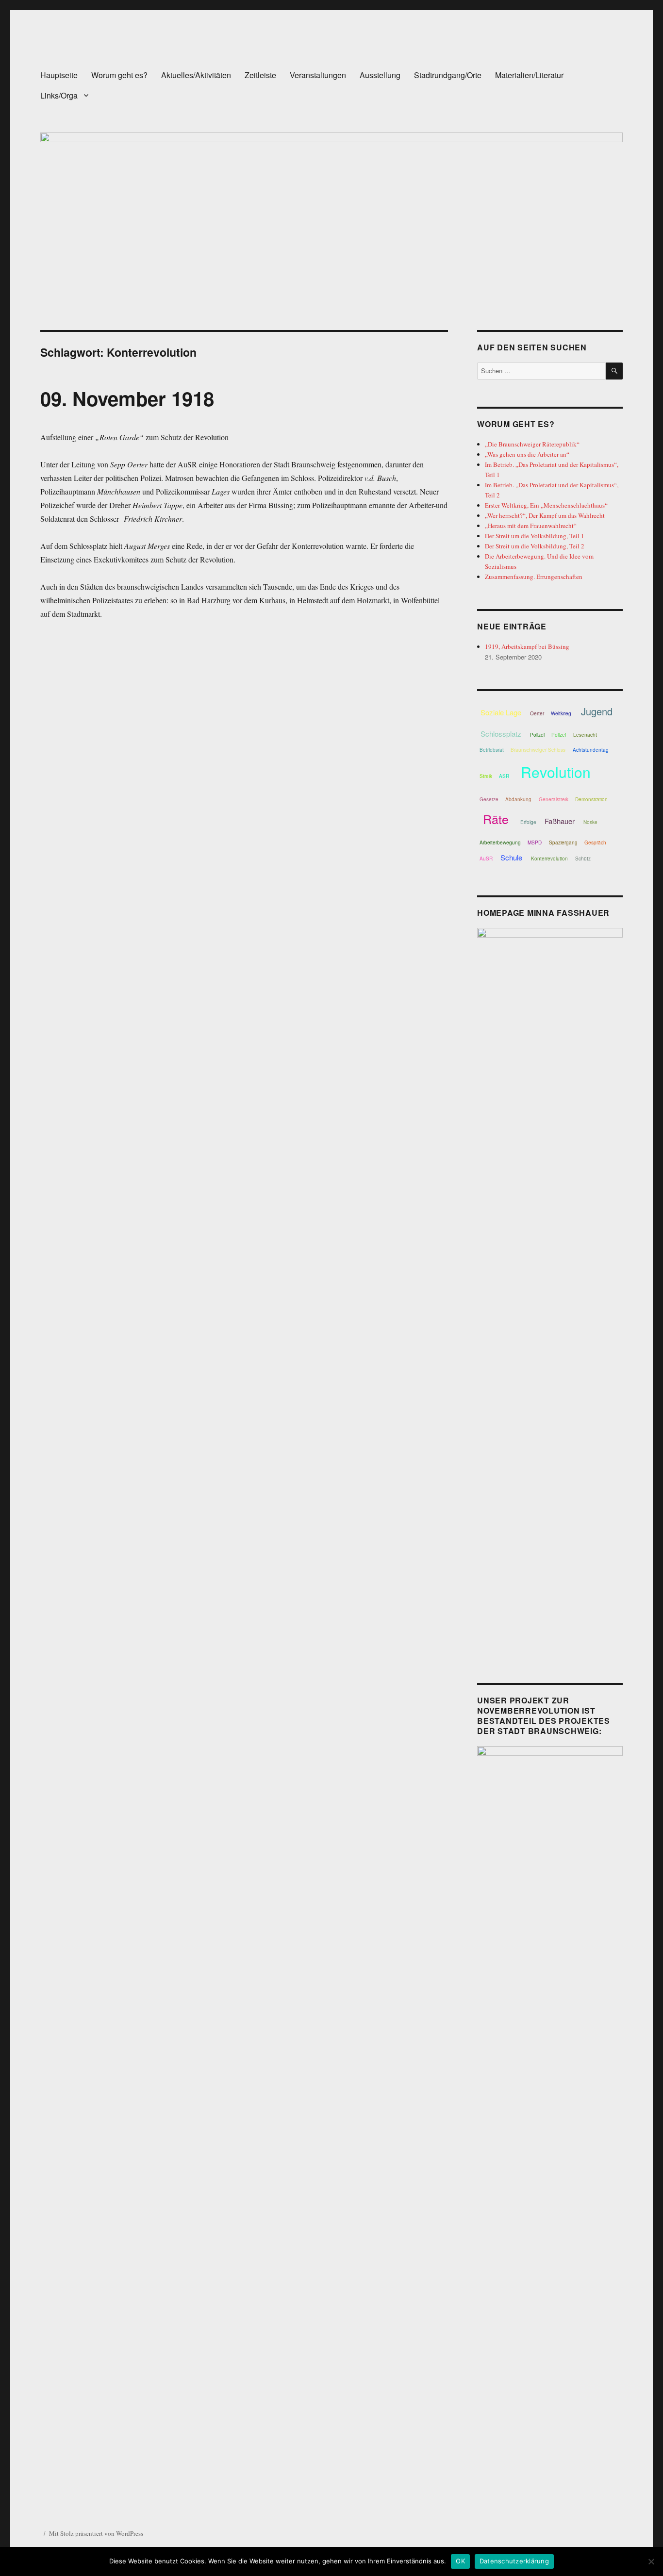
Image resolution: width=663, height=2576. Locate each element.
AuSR (486, 859)
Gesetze (489, 799)
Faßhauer (560, 821)
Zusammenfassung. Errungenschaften (534, 577)
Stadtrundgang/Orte (448, 75)
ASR (504, 776)
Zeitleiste (260, 75)
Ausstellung (380, 75)
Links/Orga (59, 95)
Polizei (537, 735)
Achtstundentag (591, 750)
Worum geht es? (119, 75)
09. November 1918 (127, 398)
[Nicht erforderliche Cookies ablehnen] (651, 2561)
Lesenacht (585, 735)
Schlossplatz (501, 734)
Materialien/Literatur (529, 75)
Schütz (583, 859)
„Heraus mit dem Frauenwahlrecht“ (531, 526)
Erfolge (528, 822)
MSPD (535, 842)
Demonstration (591, 799)
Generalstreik (554, 799)
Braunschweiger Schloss (538, 750)
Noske (590, 822)
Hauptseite (59, 75)
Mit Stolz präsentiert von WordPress (96, 2533)
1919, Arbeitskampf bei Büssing (527, 646)
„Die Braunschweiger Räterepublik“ (532, 444)
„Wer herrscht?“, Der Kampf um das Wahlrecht (545, 515)
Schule (511, 857)
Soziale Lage (501, 712)
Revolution (556, 772)
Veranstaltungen (318, 75)
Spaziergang (563, 842)
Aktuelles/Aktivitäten (196, 75)
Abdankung (518, 799)
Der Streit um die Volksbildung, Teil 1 (535, 536)
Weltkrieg (561, 713)
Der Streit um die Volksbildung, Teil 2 (535, 546)
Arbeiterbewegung (500, 842)
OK (460, 2561)
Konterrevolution (549, 859)
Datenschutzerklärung (514, 2561)
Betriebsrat (492, 750)
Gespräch (595, 842)
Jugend (597, 711)
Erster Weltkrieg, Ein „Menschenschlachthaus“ (546, 505)
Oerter (537, 713)
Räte (496, 819)
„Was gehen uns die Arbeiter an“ (527, 454)
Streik (486, 776)
